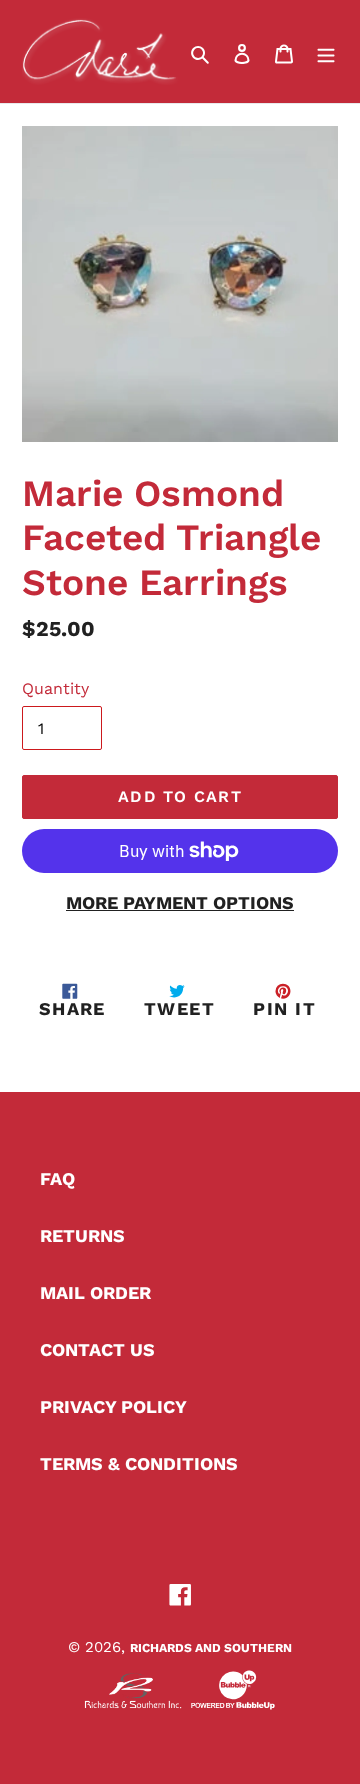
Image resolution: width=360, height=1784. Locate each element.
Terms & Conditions (139, 1463)
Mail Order (95, 1292)
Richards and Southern (211, 1648)
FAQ (57, 1178)
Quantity (55, 688)
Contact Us (97, 1349)
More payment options (180, 902)
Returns (82, 1235)
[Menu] (326, 51)
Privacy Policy (113, 1406)
